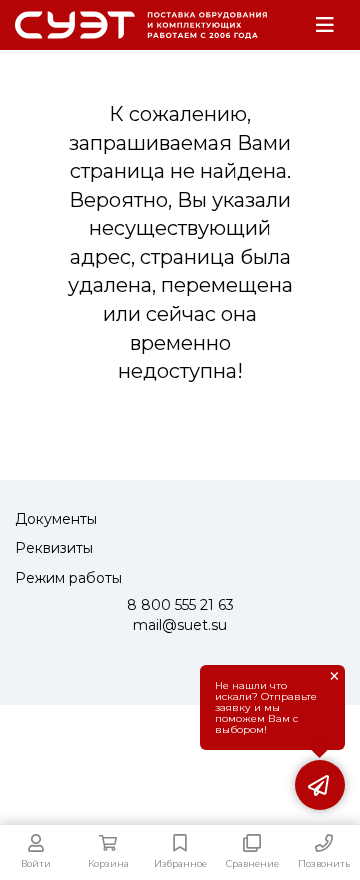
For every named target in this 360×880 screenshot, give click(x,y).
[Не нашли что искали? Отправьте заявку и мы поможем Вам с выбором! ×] (320, 785)
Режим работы (68, 578)
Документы (56, 519)
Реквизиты (54, 548)
